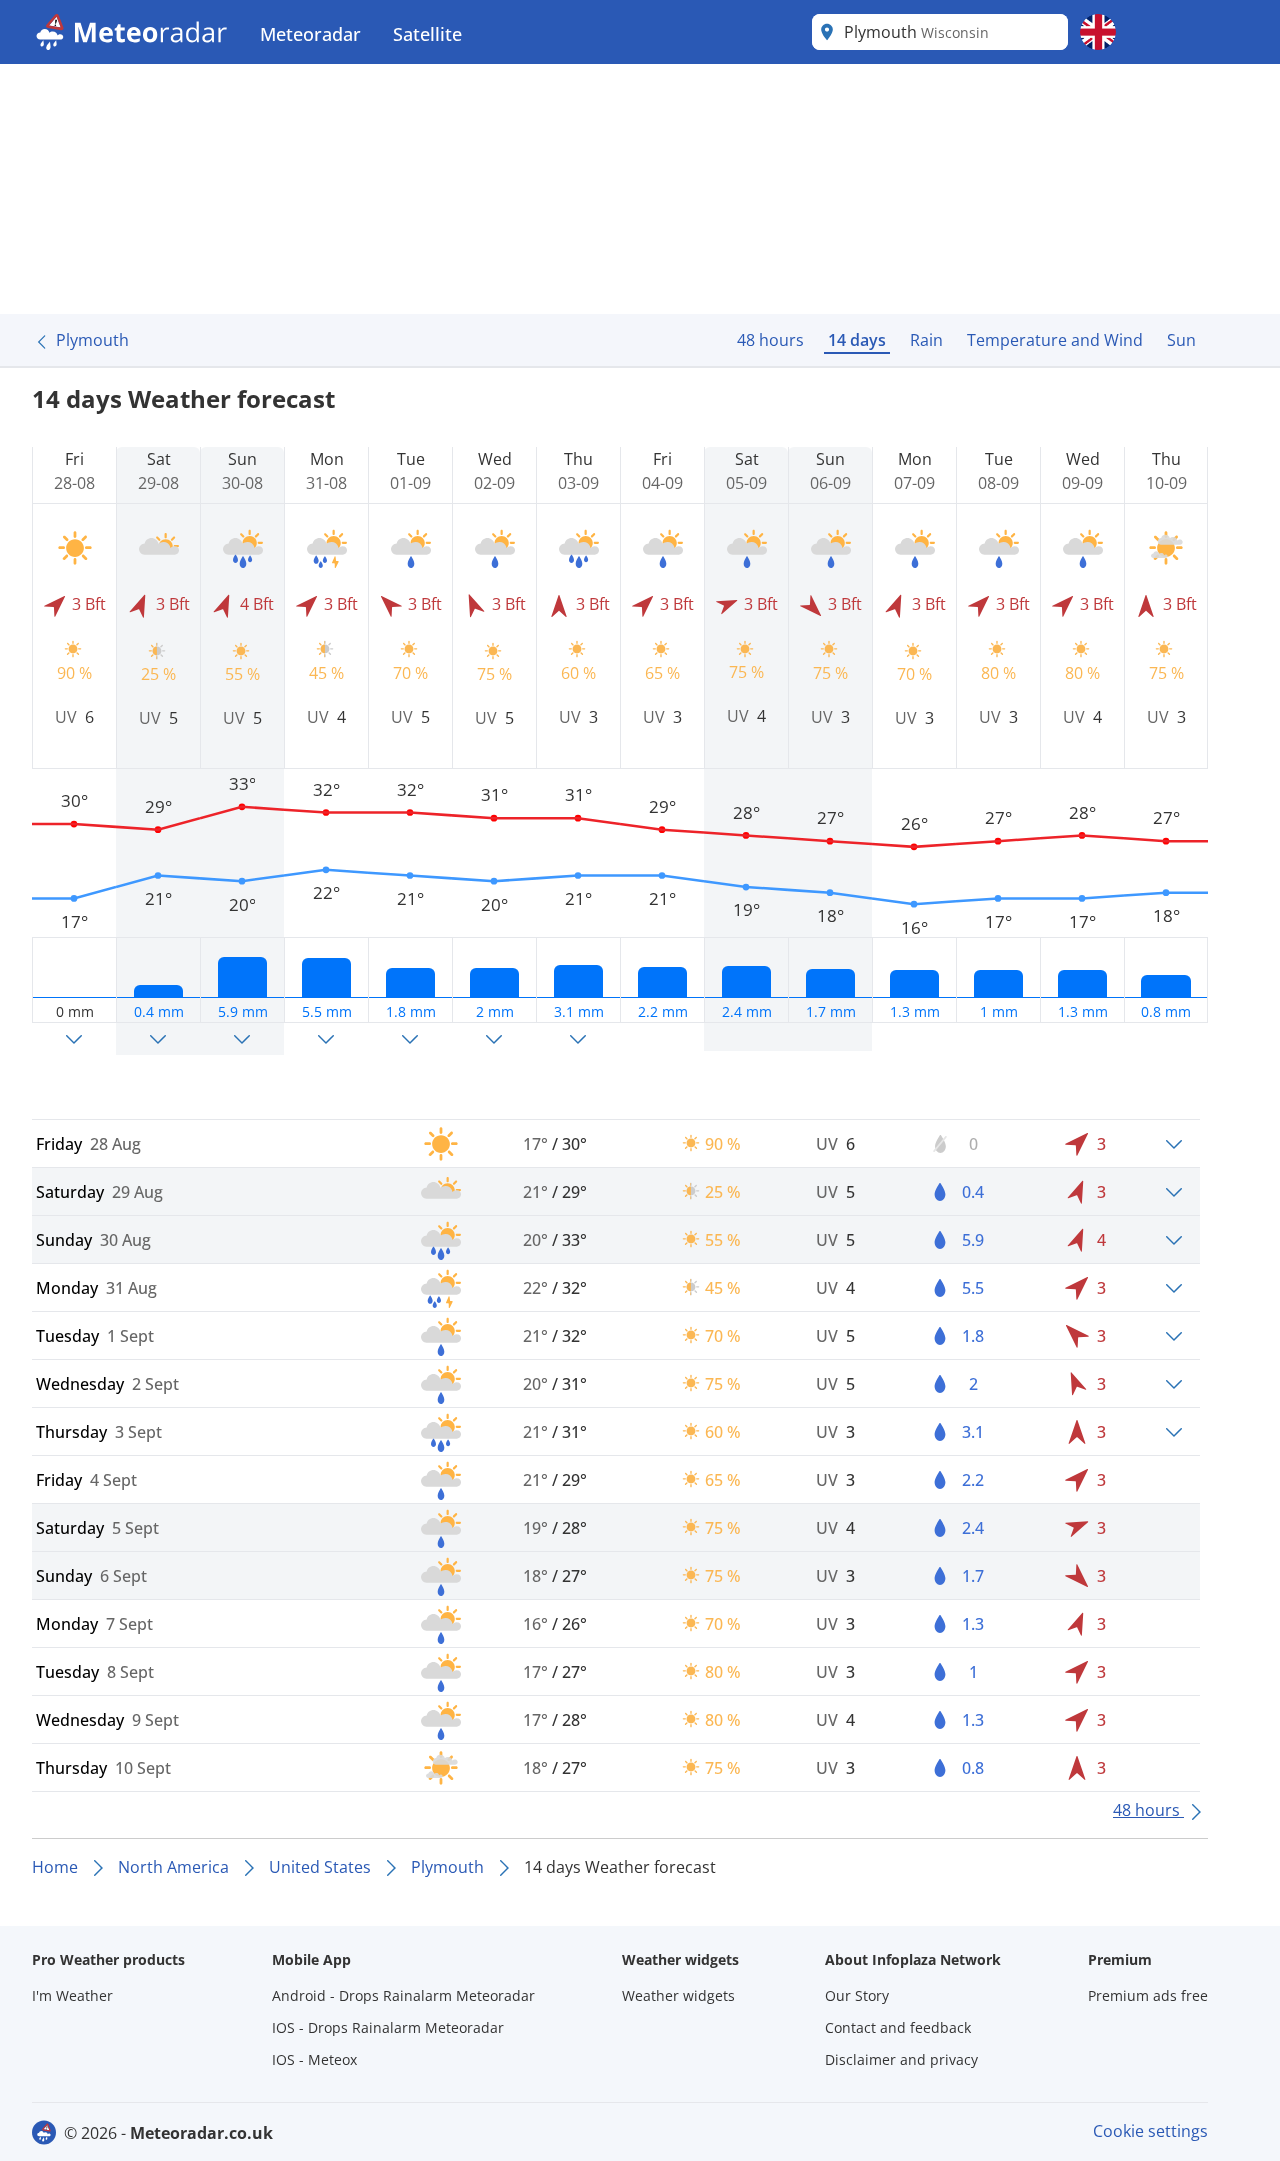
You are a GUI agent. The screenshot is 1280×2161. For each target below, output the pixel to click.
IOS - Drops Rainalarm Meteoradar (388, 2027)
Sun (1181, 340)
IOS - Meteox (314, 2059)
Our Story (857, 1995)
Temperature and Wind (1055, 340)
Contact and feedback (898, 2027)
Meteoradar (310, 34)
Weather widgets (678, 1995)
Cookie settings (1150, 2131)
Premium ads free (1148, 1995)
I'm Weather (72, 1995)
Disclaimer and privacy (901, 2059)
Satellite (427, 34)
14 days (857, 340)
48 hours (770, 340)
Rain (926, 340)
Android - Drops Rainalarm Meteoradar (403, 1995)
